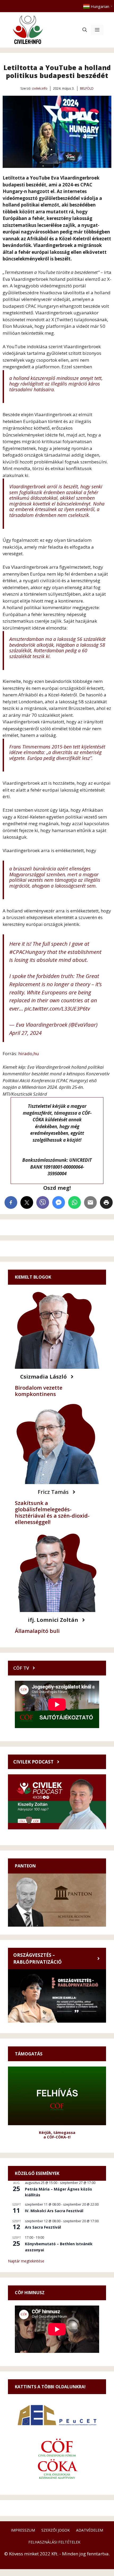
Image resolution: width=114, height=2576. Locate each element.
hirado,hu (28, 1053)
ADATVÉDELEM (90, 2530)
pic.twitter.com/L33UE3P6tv (57, 1008)
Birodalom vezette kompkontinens (39, 1391)
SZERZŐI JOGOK (56, 2530)
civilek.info (40, 88)
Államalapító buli (37, 1631)
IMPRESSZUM (23, 2530)
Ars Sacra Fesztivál (43, 2227)
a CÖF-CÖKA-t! (57, 2137)
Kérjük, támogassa (57, 2132)
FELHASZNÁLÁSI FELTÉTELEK (54, 2542)
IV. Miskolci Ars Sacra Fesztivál (54, 2211)
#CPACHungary (28, 952)
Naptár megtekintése (26, 2261)
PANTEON (25, 1866)
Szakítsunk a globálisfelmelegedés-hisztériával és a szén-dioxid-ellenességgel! (52, 1512)
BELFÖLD (87, 88)
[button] (85, 30)
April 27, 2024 (25, 1033)
